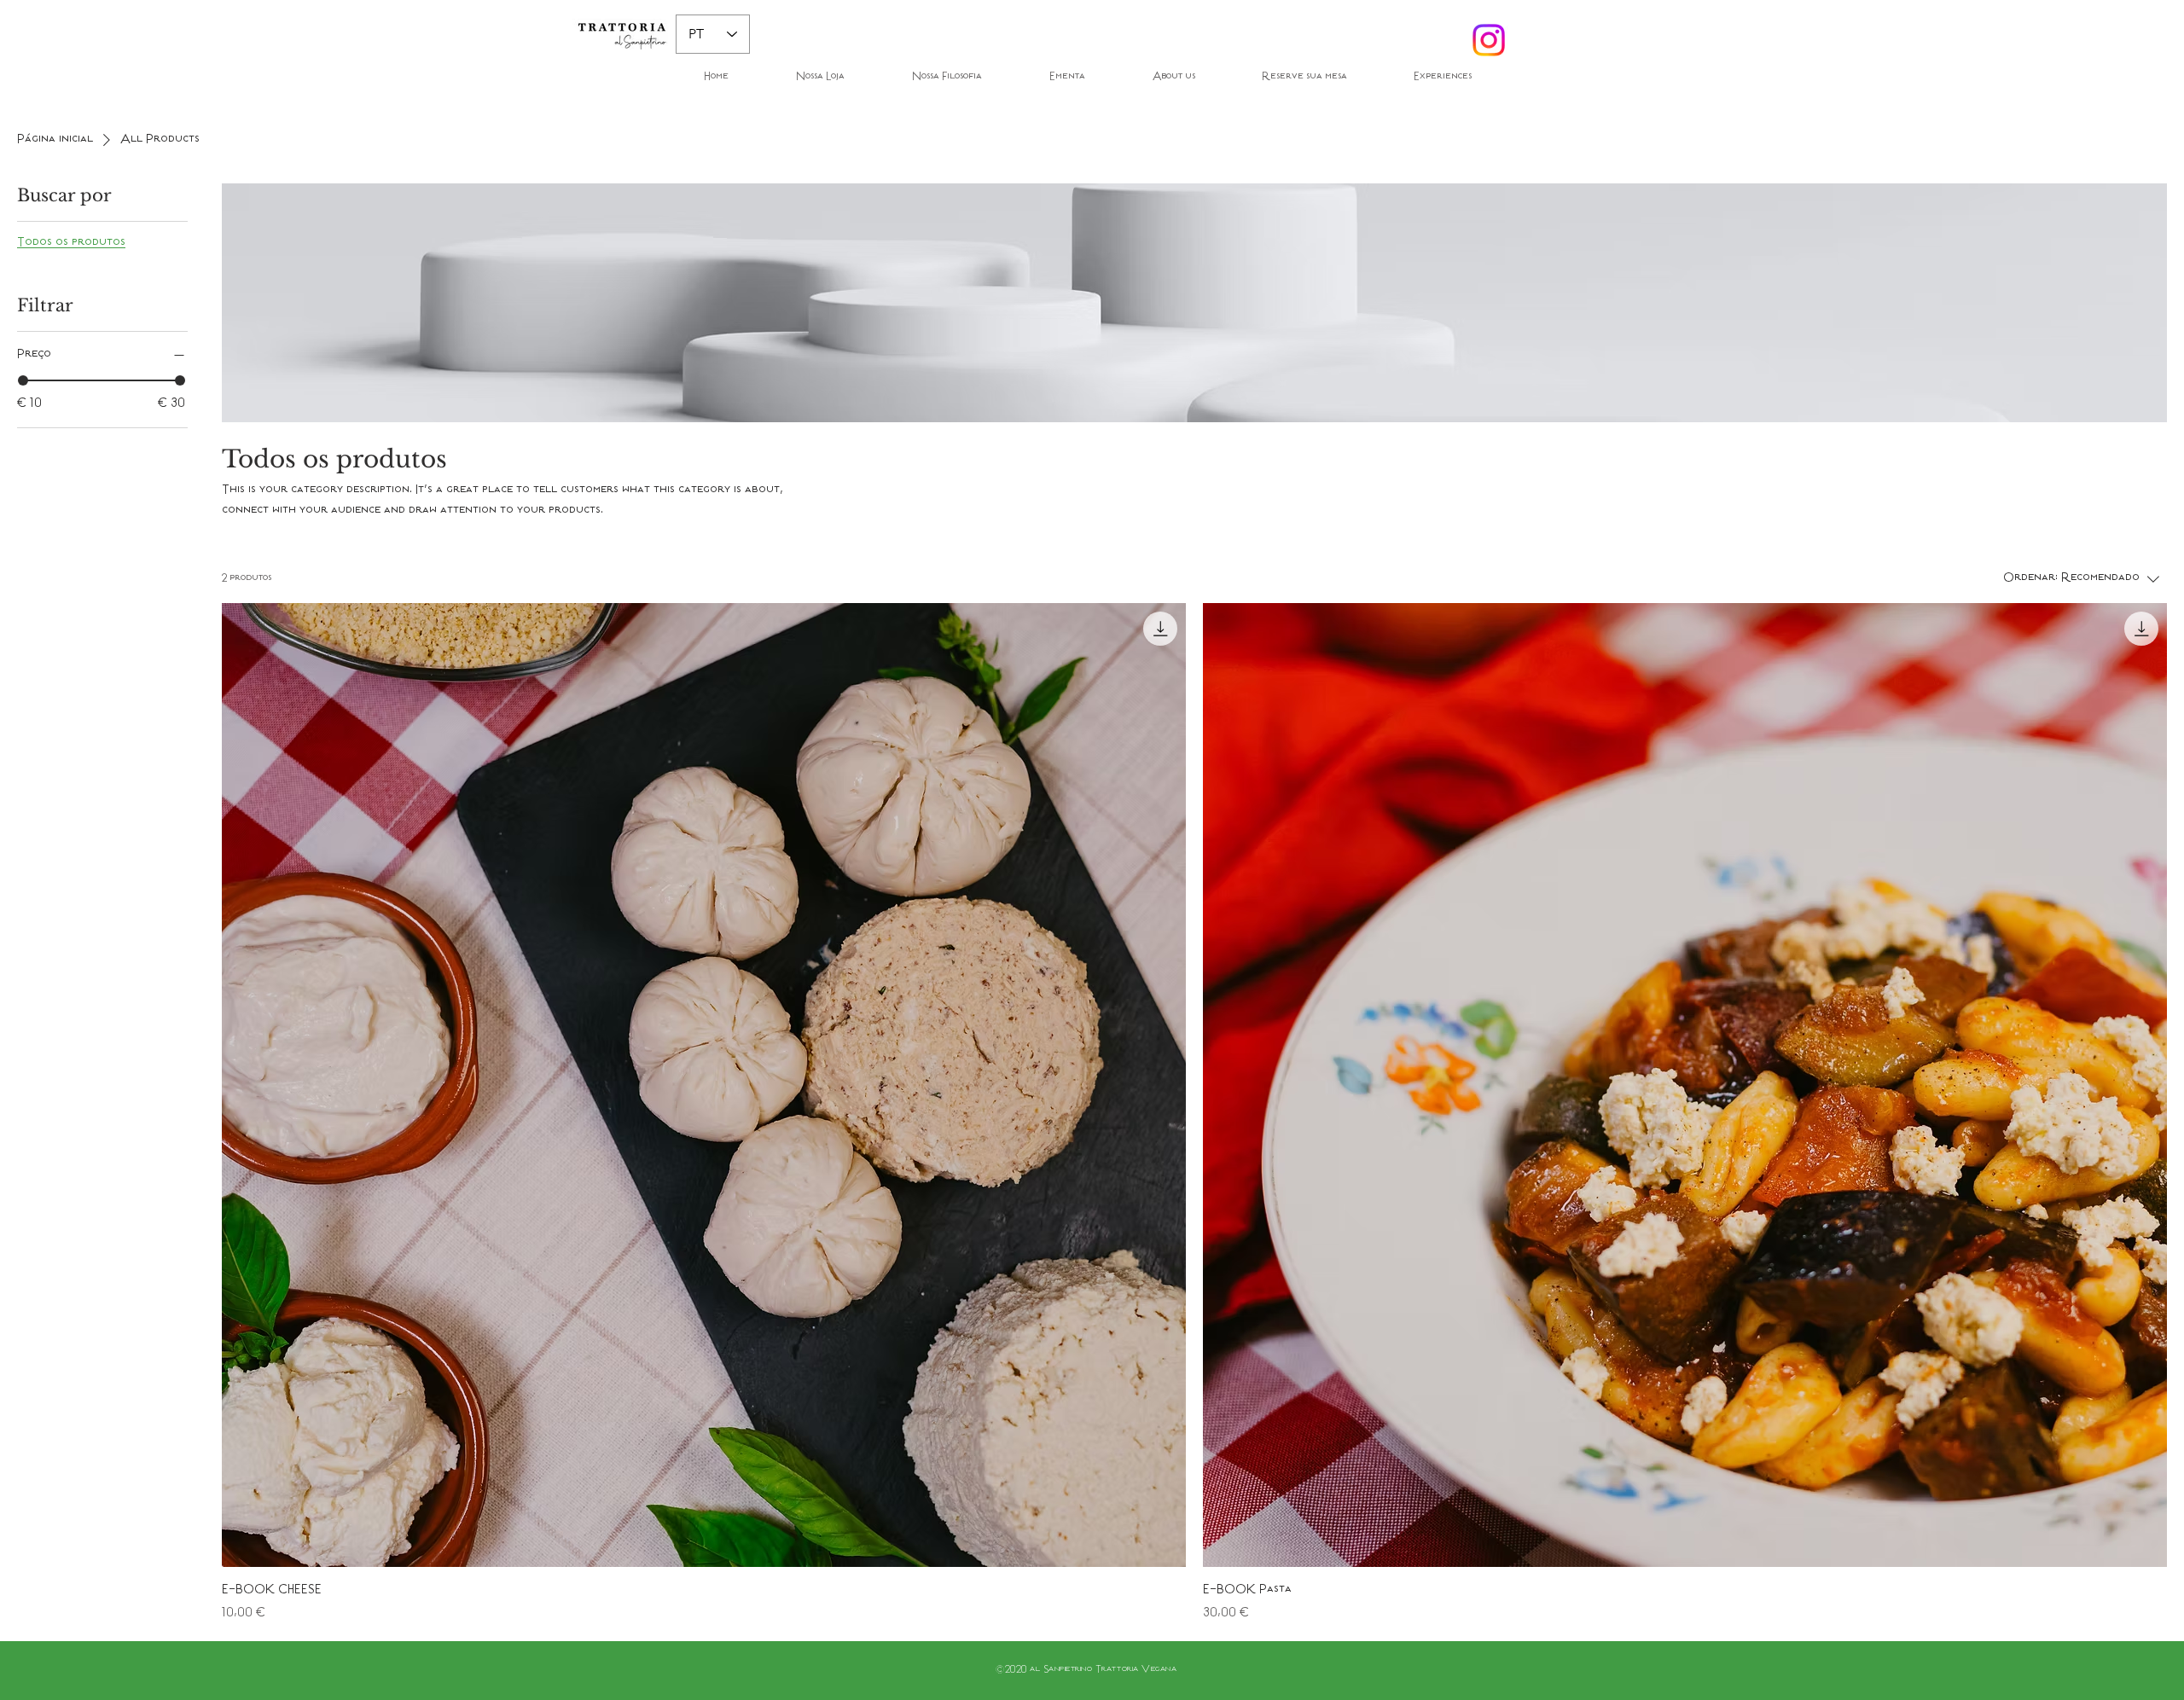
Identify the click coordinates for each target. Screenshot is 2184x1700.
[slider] (23, 380)
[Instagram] (1489, 40)
